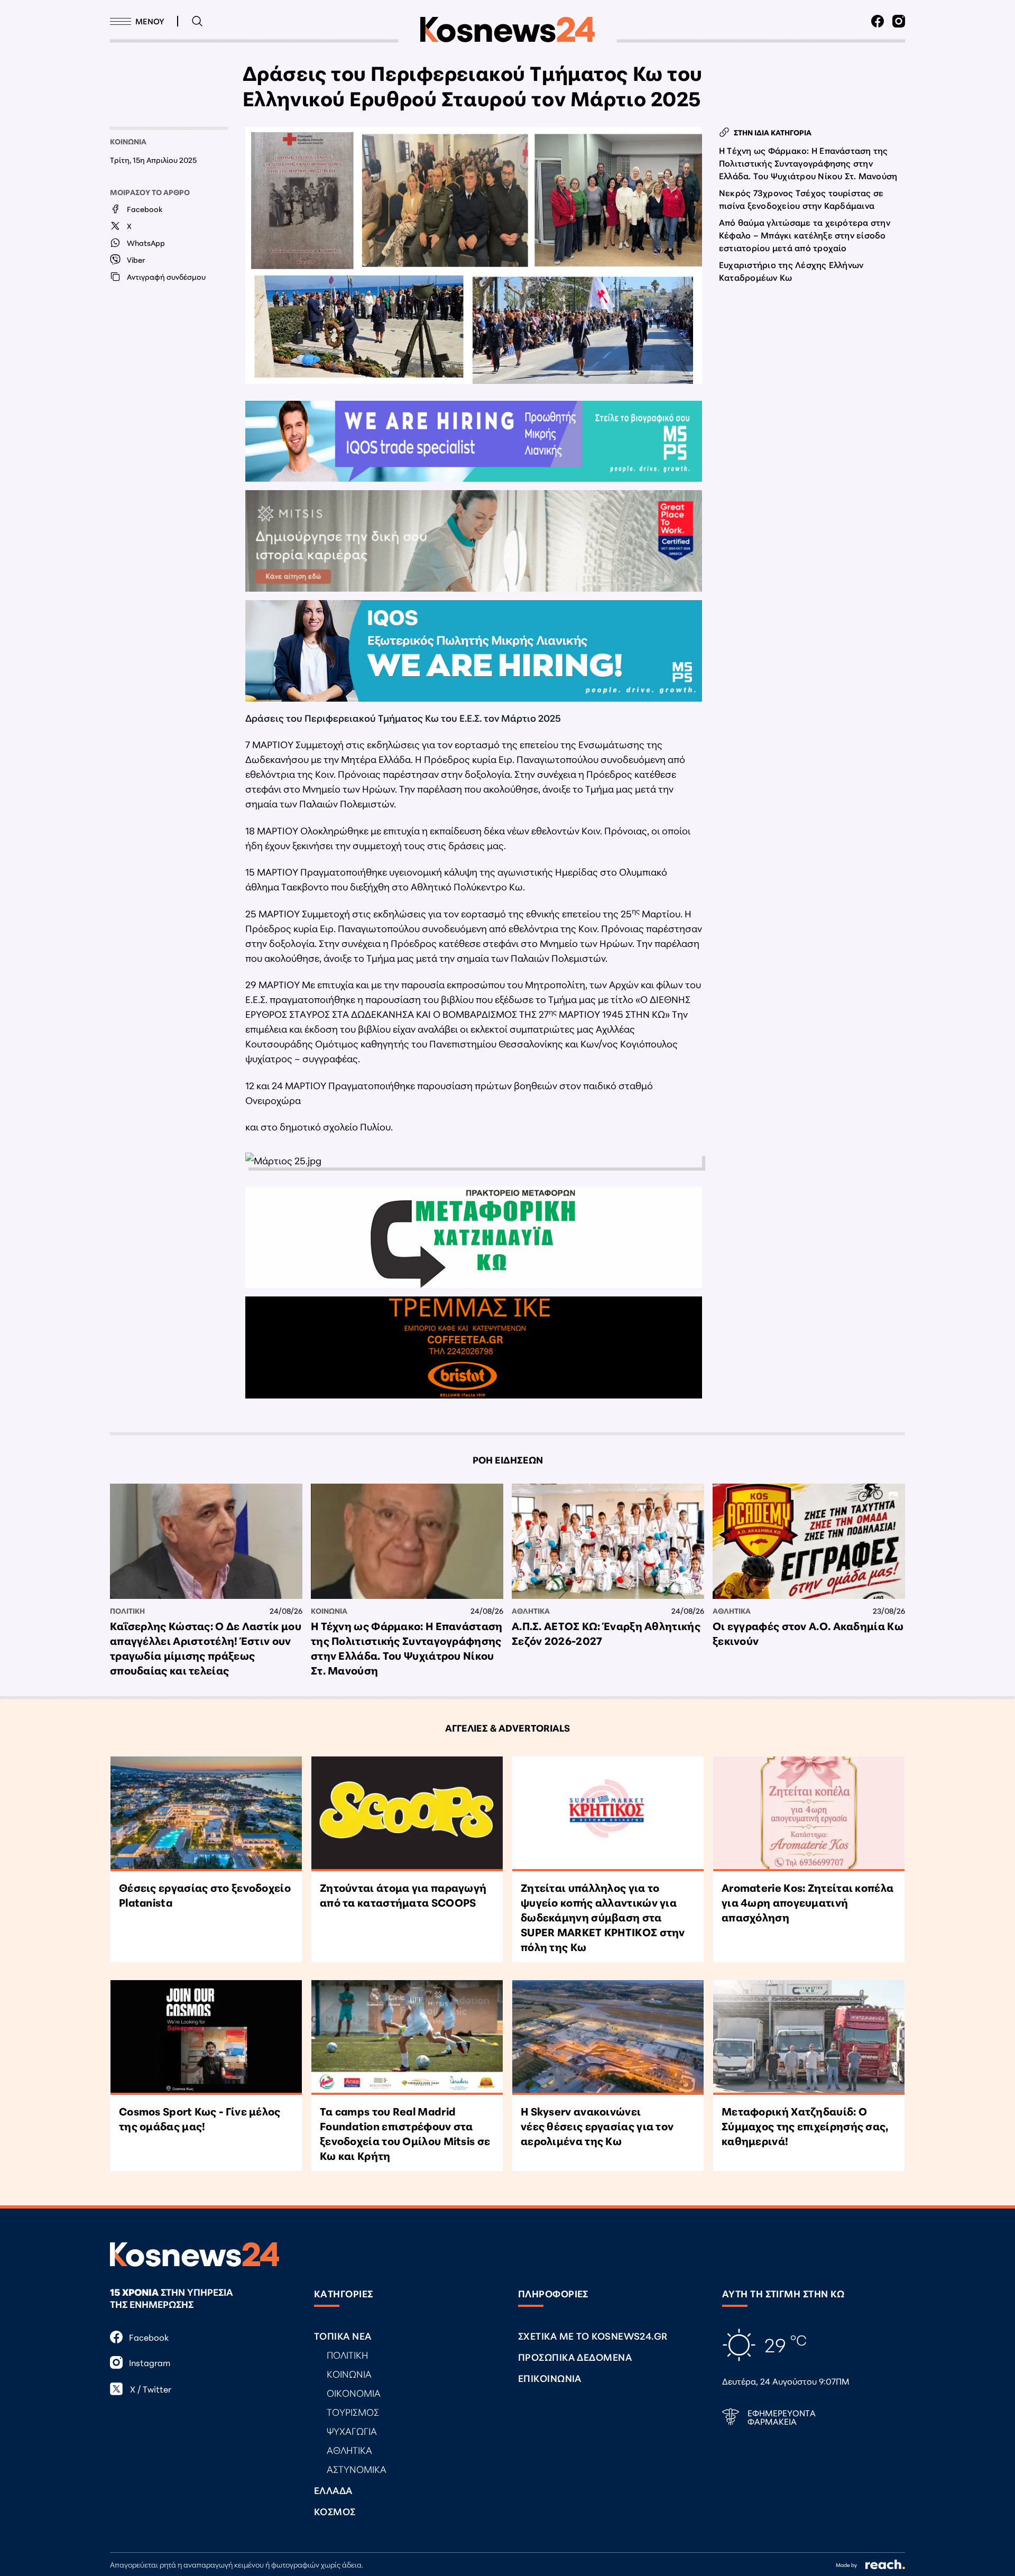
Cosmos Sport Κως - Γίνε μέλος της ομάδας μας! (200, 2118)
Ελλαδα (333, 2490)
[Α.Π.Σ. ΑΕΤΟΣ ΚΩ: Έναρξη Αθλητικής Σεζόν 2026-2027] (608, 1541)
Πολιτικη (127, 1611)
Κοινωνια (128, 141)
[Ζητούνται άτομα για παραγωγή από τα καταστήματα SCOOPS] (407, 1814)
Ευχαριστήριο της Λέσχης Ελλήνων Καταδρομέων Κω (791, 270)
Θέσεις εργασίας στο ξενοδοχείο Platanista (205, 1894)
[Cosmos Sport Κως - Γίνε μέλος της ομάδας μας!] (206, 2037)
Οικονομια (354, 2393)
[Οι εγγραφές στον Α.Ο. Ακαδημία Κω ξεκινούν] (809, 1541)
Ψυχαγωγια (352, 2431)
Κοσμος (335, 2511)
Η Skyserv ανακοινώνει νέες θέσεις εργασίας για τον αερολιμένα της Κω (597, 2126)
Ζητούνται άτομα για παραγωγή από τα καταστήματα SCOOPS (403, 1894)
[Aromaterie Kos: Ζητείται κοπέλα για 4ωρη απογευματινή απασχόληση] (809, 1814)
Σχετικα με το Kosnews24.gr (593, 2335)
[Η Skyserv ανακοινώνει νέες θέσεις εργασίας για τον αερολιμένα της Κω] (608, 2037)
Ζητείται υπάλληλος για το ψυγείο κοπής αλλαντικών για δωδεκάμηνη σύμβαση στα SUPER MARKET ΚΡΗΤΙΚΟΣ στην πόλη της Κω (603, 1917)
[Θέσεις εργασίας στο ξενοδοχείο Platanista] (206, 1814)
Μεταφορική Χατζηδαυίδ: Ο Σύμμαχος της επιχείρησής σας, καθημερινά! (805, 2126)
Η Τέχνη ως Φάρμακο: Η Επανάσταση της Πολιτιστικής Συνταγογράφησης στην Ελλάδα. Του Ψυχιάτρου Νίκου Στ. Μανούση (808, 163)
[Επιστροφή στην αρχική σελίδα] (508, 30)
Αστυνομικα (357, 2469)
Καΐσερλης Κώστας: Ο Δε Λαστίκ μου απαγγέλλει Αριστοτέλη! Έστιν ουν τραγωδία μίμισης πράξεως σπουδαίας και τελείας (206, 1648)
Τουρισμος (353, 2412)
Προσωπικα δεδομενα (575, 2357)
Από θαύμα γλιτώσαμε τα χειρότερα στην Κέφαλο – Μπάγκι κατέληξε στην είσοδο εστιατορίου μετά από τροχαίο (805, 234)
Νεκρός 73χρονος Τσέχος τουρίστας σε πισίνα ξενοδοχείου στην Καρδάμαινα (801, 199)
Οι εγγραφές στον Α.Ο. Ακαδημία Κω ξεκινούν (808, 1633)
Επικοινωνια (550, 2378)
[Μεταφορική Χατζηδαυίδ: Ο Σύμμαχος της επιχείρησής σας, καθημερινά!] (809, 2037)
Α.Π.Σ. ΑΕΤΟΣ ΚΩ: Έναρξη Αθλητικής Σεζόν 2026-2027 (606, 1633)
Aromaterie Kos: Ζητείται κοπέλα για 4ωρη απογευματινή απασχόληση (808, 1902)
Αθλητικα (531, 1611)
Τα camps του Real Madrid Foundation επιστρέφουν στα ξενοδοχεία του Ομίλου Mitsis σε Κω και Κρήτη (405, 2133)
